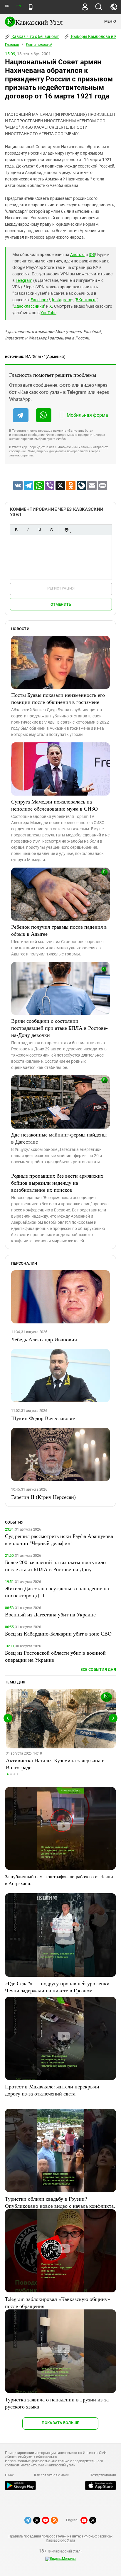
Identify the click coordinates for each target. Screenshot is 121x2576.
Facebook (40, 300)
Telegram (24, 280)
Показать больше (60, 2423)
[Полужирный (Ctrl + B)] (16, 530)
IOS (92, 255)
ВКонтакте (86, 300)
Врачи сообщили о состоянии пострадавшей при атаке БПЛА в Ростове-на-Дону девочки (59, 1028)
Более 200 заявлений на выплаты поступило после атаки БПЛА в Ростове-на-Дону (55, 1566)
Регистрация (61, 588)
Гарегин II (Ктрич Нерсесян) (43, 1497)
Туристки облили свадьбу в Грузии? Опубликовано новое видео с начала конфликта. (60, 2202)
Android (77, 255)
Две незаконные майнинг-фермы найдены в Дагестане (59, 1138)
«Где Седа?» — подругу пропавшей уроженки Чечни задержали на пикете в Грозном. (57, 1987)
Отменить (61, 604)
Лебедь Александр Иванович (44, 1339)
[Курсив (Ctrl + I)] (28, 530)
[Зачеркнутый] (51, 530)
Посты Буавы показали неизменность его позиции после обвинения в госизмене (58, 698)
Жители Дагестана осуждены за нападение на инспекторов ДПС (57, 1592)
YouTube (48, 313)
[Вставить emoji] (66, 530)
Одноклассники (29, 306)
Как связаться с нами (52, 2475)
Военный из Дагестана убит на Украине (50, 1614)
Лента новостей (39, 45)
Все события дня (98, 1669)
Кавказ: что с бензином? (35, 36)
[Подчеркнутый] (40, 530)
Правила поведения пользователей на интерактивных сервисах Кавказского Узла (60, 2538)
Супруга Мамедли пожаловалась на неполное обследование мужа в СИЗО (54, 805)
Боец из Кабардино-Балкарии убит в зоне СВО (58, 1633)
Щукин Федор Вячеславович (44, 1418)
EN (19, 6)
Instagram (62, 300)
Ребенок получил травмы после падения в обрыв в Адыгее (59, 930)
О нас (9, 2475)
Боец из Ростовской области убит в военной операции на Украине (55, 1656)
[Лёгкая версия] (31, 7)
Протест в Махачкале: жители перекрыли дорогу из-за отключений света (52, 2090)
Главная (12, 45)
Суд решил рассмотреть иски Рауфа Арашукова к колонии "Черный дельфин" (59, 1539)
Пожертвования (103, 2475)
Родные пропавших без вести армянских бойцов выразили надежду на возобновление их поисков (57, 1183)
